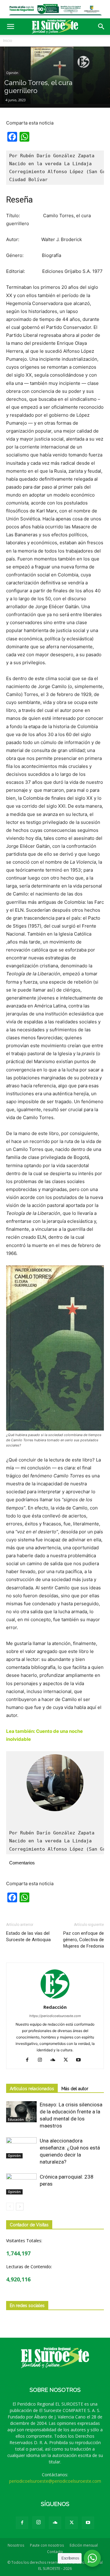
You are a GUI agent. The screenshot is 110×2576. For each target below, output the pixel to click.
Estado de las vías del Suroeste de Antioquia (28, 1936)
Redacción (55, 2007)
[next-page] (20, 2207)
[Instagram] (42, 2060)
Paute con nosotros (47, 2545)
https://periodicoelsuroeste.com (55, 2016)
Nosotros (16, 2545)
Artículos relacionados (32, 2089)
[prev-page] (10, 2207)
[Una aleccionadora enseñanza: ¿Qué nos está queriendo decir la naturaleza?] (21, 2148)
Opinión (12, 73)
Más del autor (75, 2089)
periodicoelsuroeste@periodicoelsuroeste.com (55, 2481)
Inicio (8, 41)
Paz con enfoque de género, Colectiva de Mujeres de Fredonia (83, 1940)
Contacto (55, 2552)
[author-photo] (55, 1999)
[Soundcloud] (55, 2060)
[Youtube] (81, 2060)
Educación (16, 2120)
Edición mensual (84, 2545)
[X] (68, 2060)
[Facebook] (29, 2060)
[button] (10, 27)
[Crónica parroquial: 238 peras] (21, 2184)
